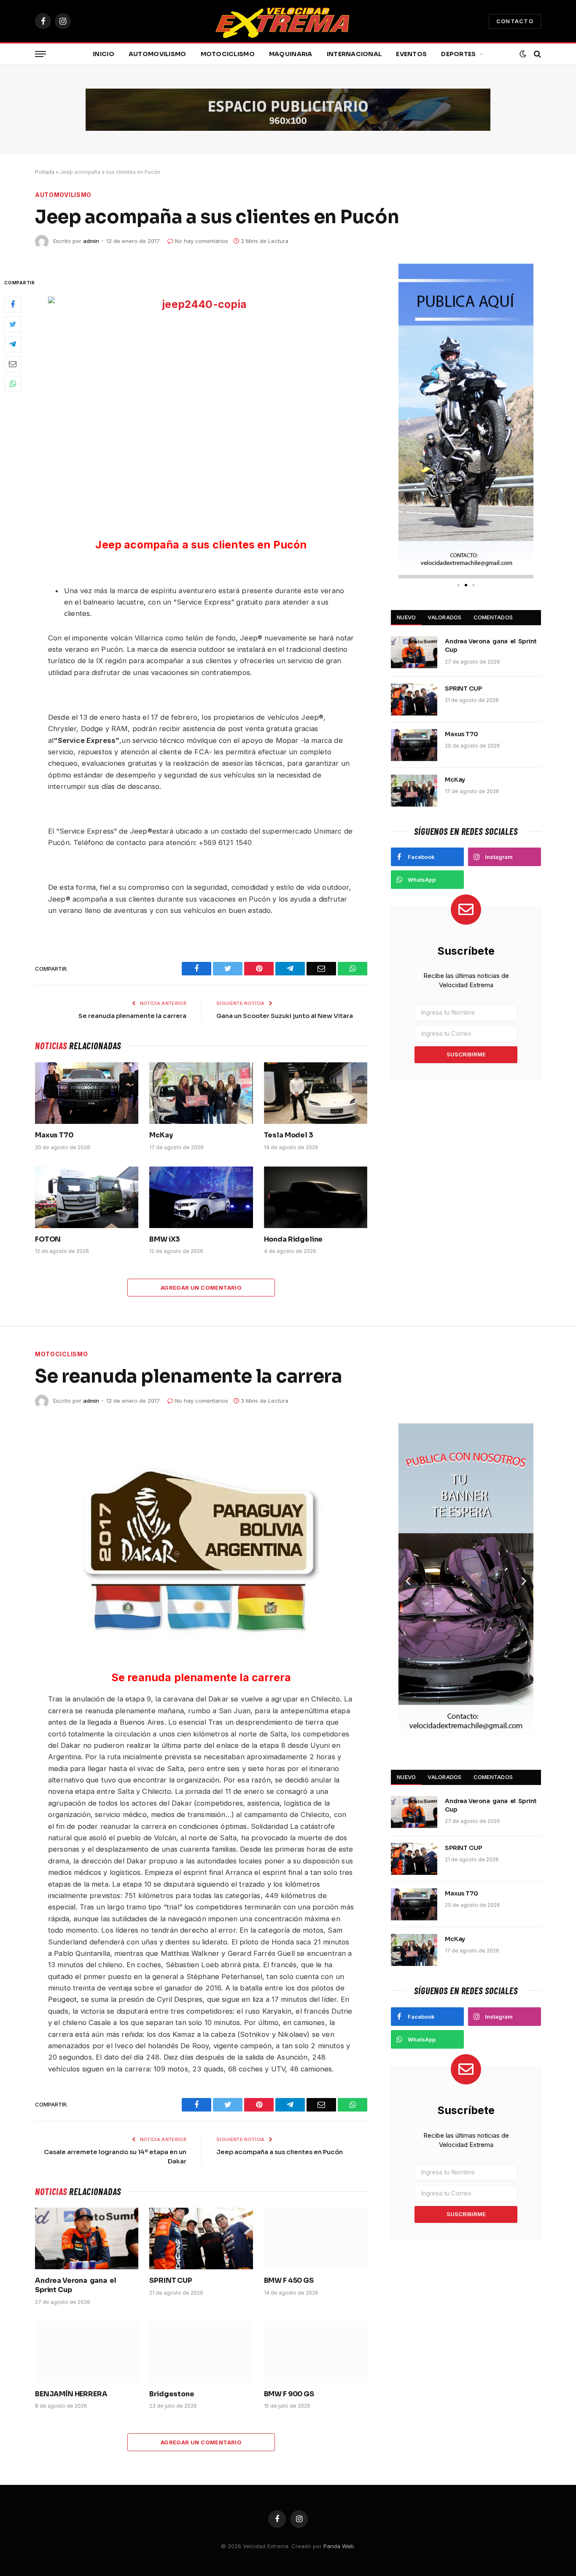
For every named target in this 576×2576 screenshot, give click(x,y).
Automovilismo (157, 54)
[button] (408, 421)
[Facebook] (13, 305)
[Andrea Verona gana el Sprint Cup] (414, 652)
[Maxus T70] (87, 1093)
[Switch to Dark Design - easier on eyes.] (523, 54)
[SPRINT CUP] (414, 699)
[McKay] (201, 1093)
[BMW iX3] (201, 1197)
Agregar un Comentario (201, 1288)
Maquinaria (291, 54)
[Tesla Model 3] (316, 1093)
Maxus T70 (54, 1135)
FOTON (48, 1239)
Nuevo (406, 617)
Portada (45, 172)
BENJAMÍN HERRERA (71, 2394)
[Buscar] (537, 54)
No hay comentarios (202, 241)
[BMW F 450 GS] (316, 2238)
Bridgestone (172, 2394)
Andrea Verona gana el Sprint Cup (491, 645)
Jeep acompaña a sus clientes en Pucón (280, 2152)
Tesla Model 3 (289, 1135)
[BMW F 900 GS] (316, 2352)
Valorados (444, 617)
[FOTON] (87, 1197)
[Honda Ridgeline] (316, 1197)
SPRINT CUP (463, 689)
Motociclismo (228, 54)
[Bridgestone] (201, 2352)
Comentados (493, 617)
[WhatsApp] (13, 384)
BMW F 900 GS (289, 2394)
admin (91, 241)
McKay (161, 1135)
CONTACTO (515, 21)
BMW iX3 (165, 1239)
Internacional (354, 54)
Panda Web (339, 2546)
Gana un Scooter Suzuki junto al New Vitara (285, 1016)
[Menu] (40, 54)
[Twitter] (13, 324)
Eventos (411, 54)
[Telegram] (13, 344)
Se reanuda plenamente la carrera (132, 1016)
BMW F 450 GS (289, 2280)
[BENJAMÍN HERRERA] (87, 2352)
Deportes (458, 54)
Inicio (104, 54)
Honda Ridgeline (293, 1239)
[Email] (13, 364)
